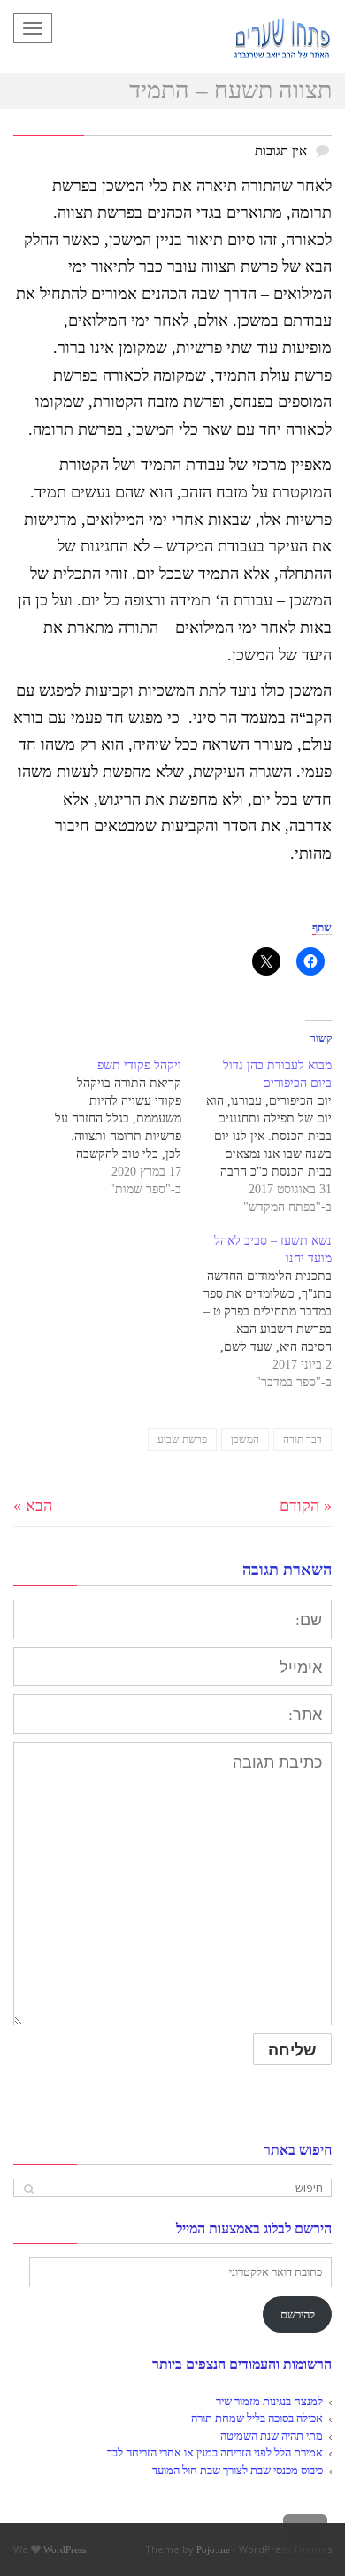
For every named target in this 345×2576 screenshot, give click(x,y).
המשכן (245, 1439)
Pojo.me (213, 2549)
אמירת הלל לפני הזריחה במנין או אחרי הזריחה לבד (215, 2453)
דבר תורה (303, 1439)
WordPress (65, 2549)
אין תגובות (281, 150)
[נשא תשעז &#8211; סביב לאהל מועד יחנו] (257, 1312)
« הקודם (306, 1506)
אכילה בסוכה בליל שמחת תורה (257, 2418)
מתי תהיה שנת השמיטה (272, 2436)
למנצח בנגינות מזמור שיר (269, 2401)
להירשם (298, 2314)
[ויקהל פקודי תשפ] (106, 1128)
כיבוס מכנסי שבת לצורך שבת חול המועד (238, 2470)
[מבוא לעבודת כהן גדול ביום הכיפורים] (257, 1137)
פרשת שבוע (182, 1439)
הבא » (33, 1506)
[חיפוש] (29, 2189)
